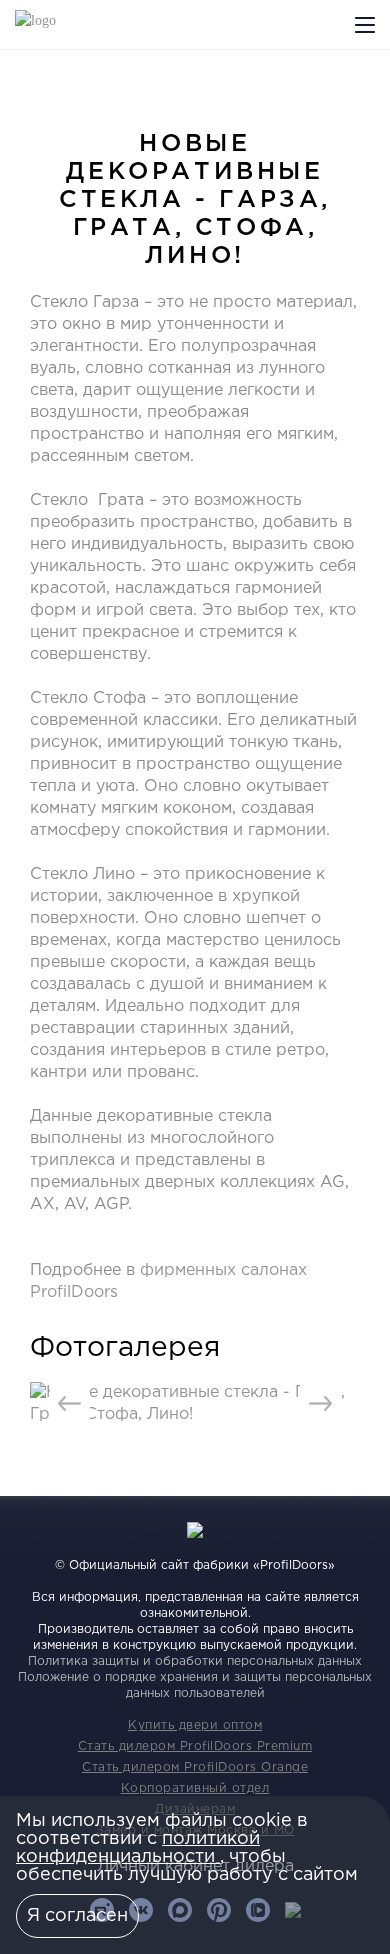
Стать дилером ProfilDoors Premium (195, 1746)
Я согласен (77, 1916)
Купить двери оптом (195, 1725)
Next (320, 1404)
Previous (70, 1404)
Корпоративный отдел (195, 1788)
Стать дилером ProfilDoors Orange (195, 1767)
